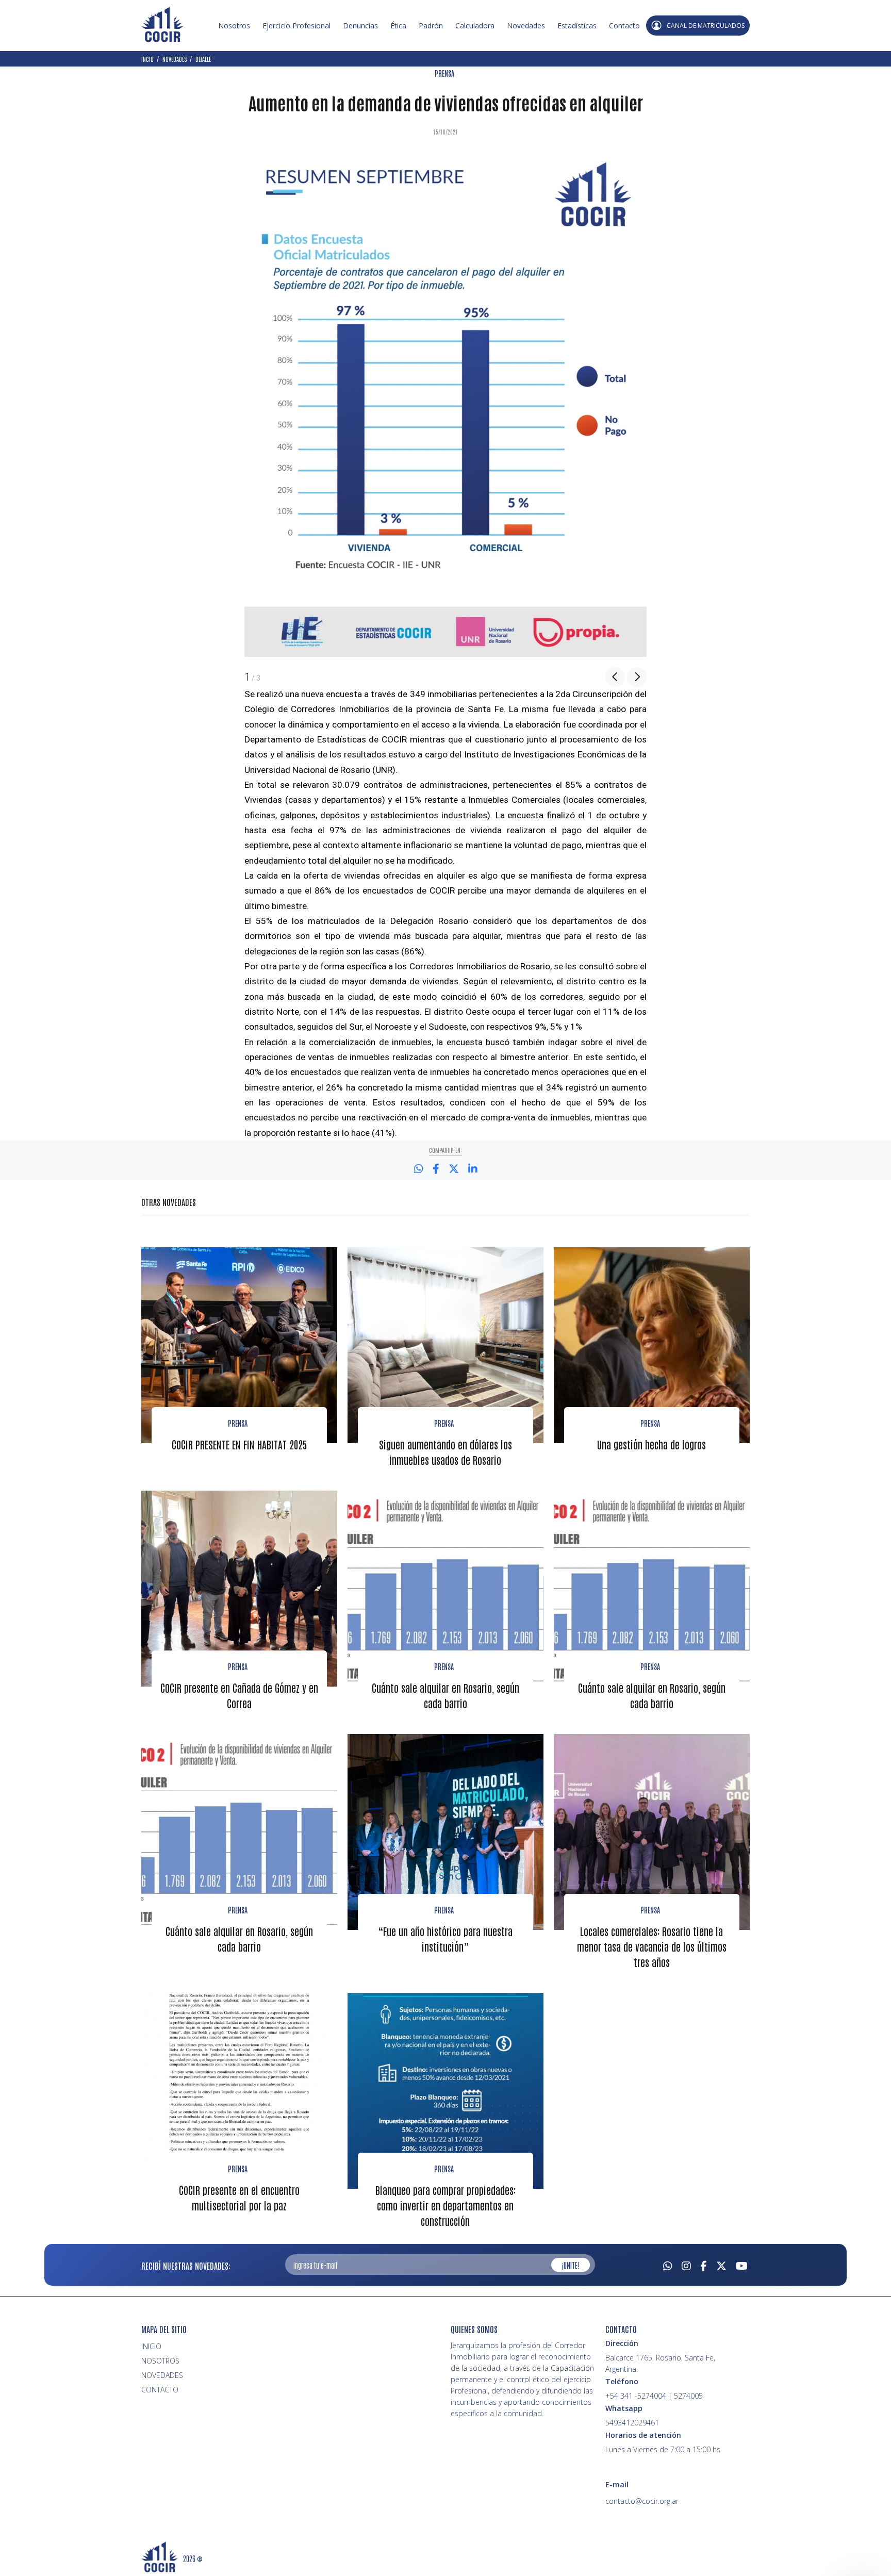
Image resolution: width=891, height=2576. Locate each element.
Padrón (431, 26)
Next (637, 677)
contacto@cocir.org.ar (642, 2501)
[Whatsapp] (668, 2265)
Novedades (526, 26)
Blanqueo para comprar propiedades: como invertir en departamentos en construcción (445, 2205)
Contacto (624, 26)
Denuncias (360, 26)
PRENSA (444, 73)
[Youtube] (742, 2265)
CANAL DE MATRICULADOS (706, 26)
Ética (398, 26)
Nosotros (234, 26)
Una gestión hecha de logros (651, 1444)
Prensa (238, 1423)
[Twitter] (721, 2265)
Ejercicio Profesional (296, 26)
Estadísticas (577, 26)
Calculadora (475, 26)
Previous (615, 677)
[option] (445, 406)
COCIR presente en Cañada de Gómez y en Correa (239, 1695)
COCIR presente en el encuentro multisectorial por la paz (239, 2198)
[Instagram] (686, 2265)
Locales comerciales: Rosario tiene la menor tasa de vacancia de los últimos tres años (652, 1946)
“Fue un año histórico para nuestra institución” (445, 1939)
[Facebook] (704, 2265)
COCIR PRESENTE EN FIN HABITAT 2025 (239, 1444)
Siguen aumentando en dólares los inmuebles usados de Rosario (445, 1452)
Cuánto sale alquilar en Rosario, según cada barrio (445, 1695)
